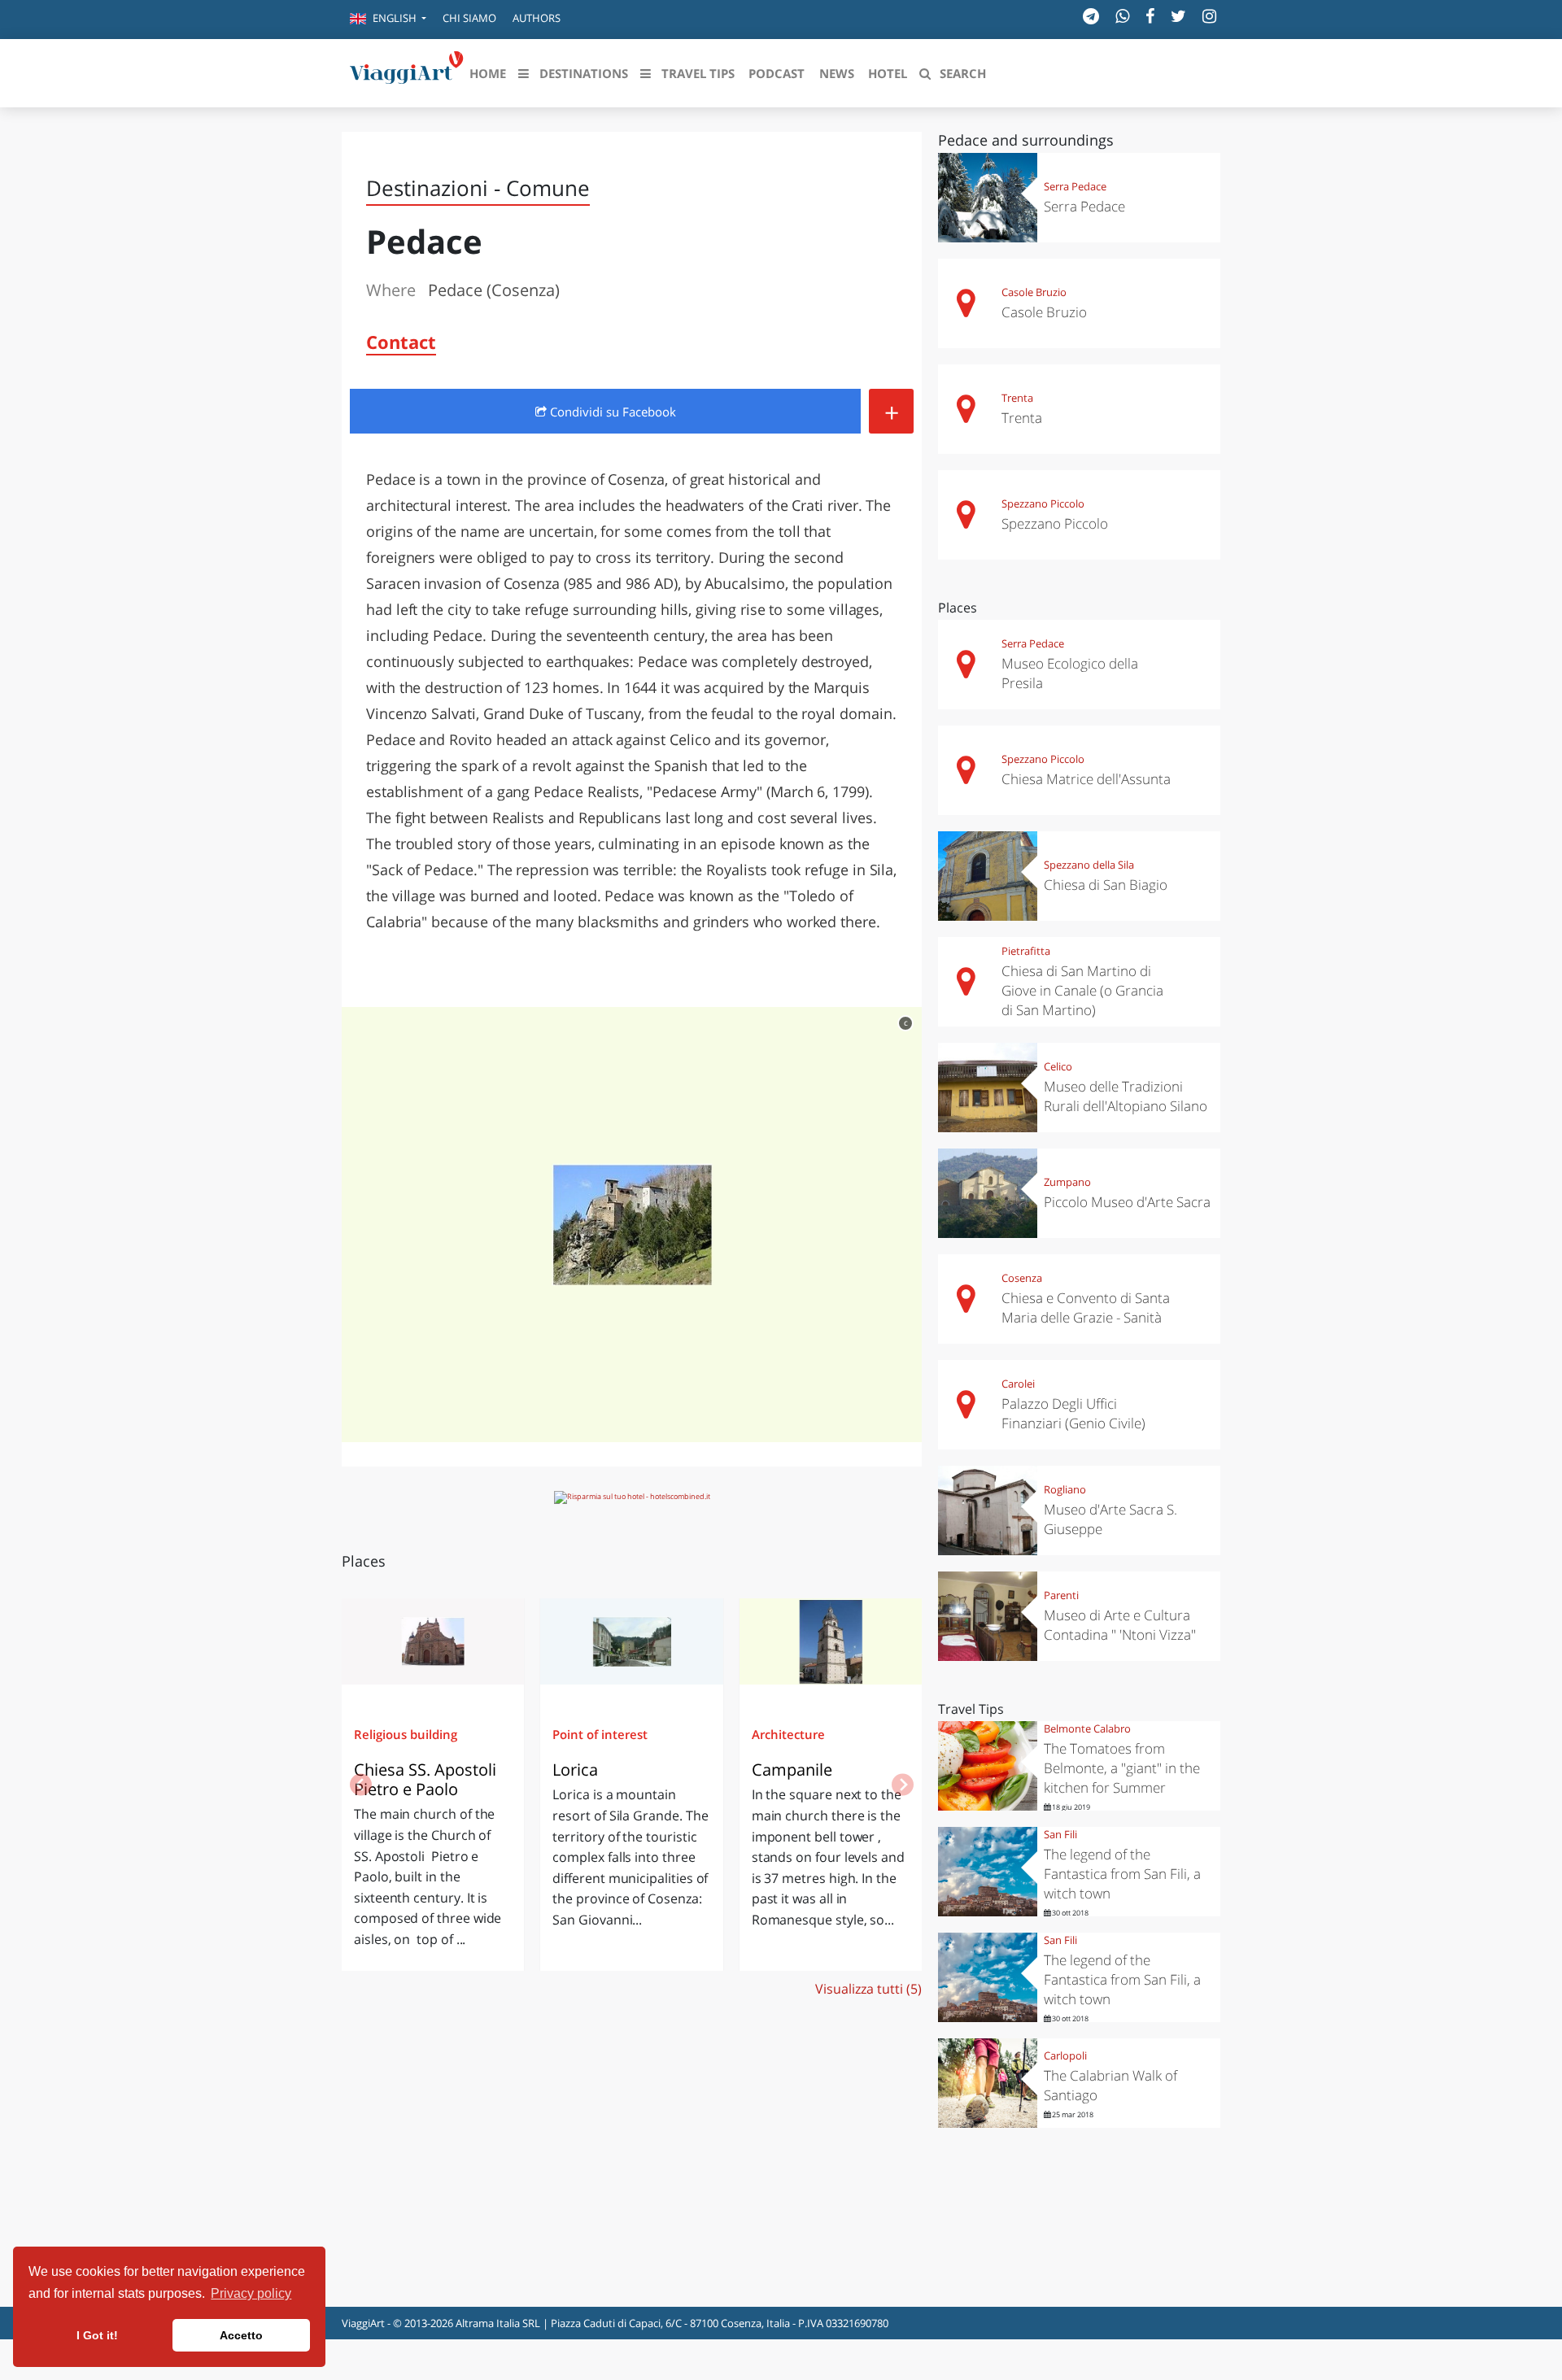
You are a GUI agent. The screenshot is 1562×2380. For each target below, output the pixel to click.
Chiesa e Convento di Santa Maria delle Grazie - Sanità (1086, 1308)
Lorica (575, 1770)
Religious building (406, 1734)
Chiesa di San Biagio (1106, 885)
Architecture (788, 1734)
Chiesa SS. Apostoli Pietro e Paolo (425, 1779)
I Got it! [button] (97, 2335)
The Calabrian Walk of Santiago (1110, 2085)
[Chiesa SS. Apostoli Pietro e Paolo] (433, 1647)
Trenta (1017, 398)
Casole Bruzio (1034, 292)
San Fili (1060, 1834)
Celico (1058, 1066)
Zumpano (1067, 1182)
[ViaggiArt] (407, 72)
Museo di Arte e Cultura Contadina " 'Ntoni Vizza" (1120, 1625)
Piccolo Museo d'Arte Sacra (1127, 1202)
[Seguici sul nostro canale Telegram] (1091, 16)
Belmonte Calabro (1087, 1728)
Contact (401, 342)
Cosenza (1022, 1278)
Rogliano (1065, 1489)
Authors (537, 18)
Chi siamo (469, 18)
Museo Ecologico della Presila (1070, 673)
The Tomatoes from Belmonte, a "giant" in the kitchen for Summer (1122, 1768)
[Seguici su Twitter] (1178, 16)
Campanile (792, 1770)
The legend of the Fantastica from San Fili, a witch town (1122, 1874)
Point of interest (600, 1734)
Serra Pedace (1075, 186)
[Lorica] (631, 1647)
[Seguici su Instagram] (1209, 16)
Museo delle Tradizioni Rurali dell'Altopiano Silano (1126, 1096)
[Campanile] (831, 1647)
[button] (388, 20)
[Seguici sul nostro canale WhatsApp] (1122, 16)
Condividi (611, 412)
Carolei (1018, 1384)
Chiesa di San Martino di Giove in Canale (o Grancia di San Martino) (1082, 990)
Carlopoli (1065, 2055)
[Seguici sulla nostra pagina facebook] (1150, 16)
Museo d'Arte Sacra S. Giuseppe (1110, 1519)
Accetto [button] (241, 2335)
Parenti (1061, 1595)
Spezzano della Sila (1089, 865)
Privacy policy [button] (251, 2293)
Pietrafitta (1026, 951)
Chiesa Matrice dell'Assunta (1086, 779)
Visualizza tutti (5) (868, 1989)
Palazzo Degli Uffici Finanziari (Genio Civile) (1073, 1413)
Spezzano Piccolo (1043, 503)
